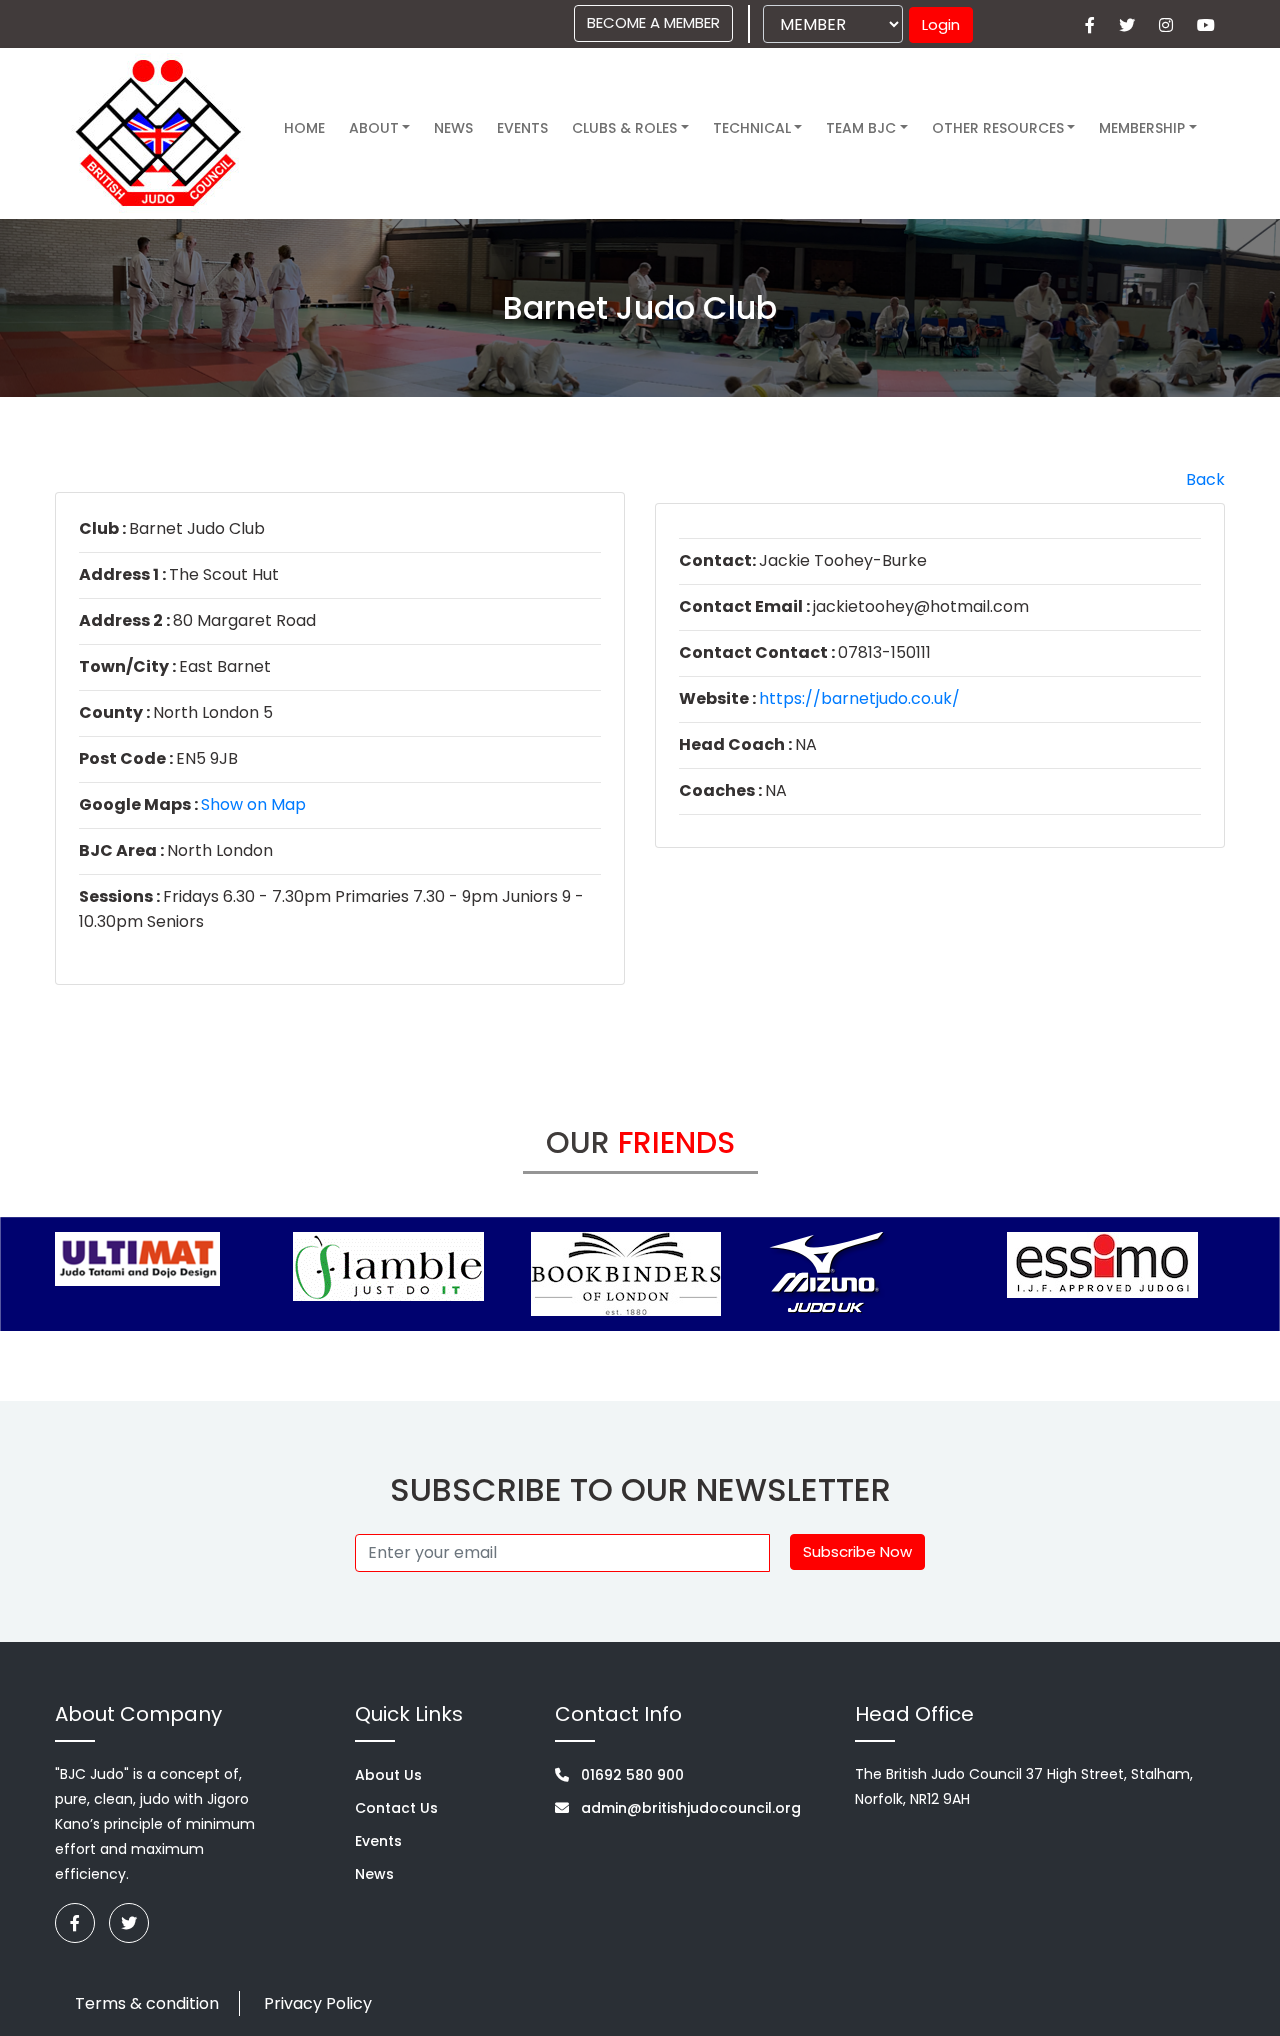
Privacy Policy (318, 2003)
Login (941, 24)
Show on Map (253, 804)
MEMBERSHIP (1142, 128)
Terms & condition (147, 2003)
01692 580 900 (630, 1775)
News (453, 128)
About (374, 128)
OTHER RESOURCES (998, 128)
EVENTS (522, 128)
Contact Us (396, 1808)
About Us (388, 1775)
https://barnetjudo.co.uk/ (859, 698)
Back (1205, 479)
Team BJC (861, 128)
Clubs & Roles (624, 128)
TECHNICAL (752, 128)
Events (378, 1841)
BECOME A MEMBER (653, 22)
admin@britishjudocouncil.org (689, 1808)
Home (304, 128)
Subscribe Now (857, 1551)
